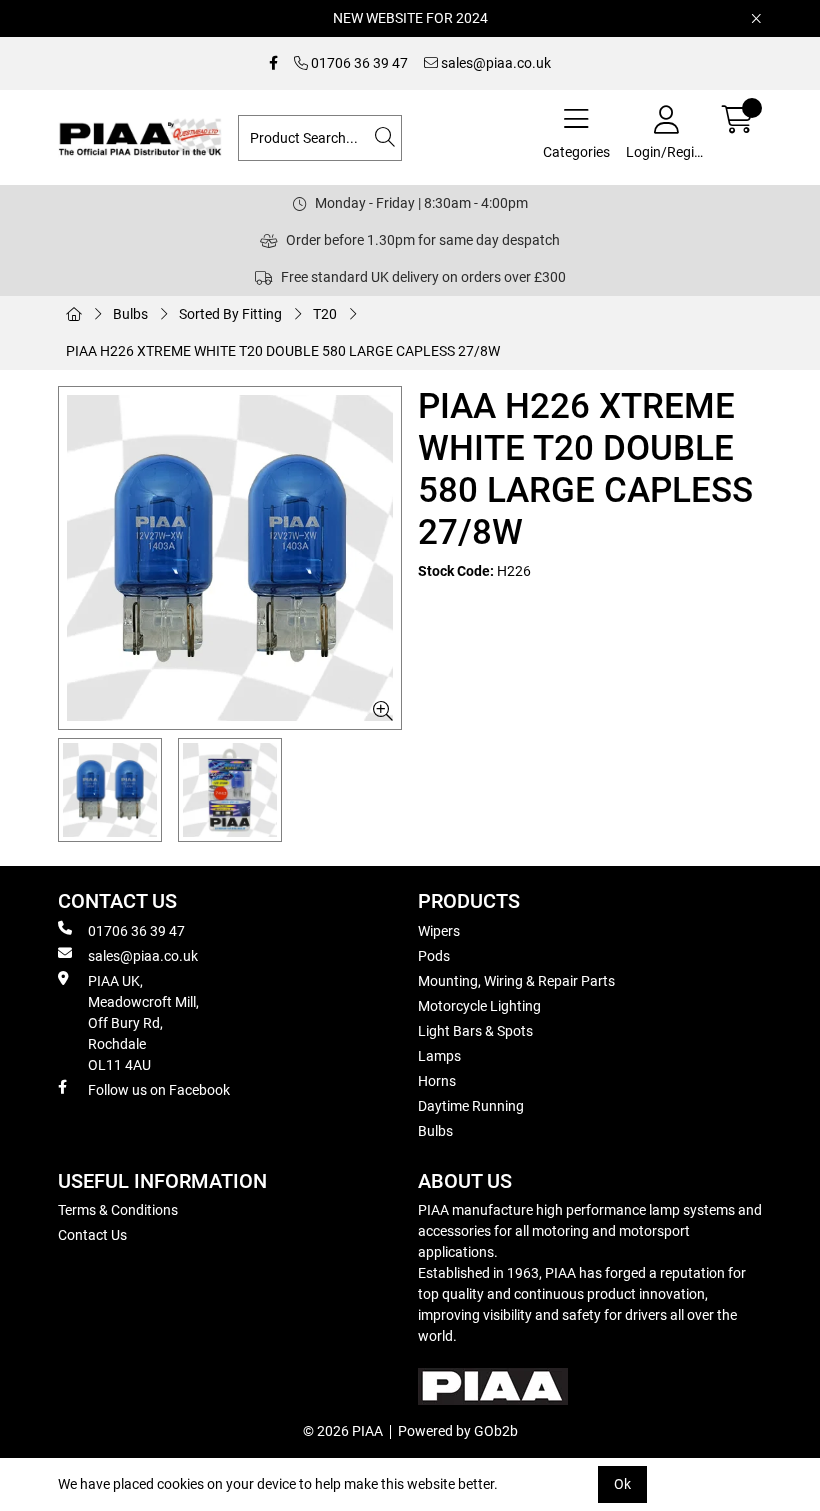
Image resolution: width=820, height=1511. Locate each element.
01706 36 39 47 (358, 63)
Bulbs (130, 314)
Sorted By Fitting (230, 314)
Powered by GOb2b (458, 1431)
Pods (434, 956)
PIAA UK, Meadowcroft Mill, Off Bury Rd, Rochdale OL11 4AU (143, 1023)
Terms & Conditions (118, 1210)
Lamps (439, 1056)
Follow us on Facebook (159, 1090)
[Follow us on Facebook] (273, 63)
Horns (437, 1081)
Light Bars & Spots (475, 1031)
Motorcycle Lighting (479, 1006)
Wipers (439, 931)
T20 (325, 314)
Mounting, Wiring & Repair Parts (516, 981)
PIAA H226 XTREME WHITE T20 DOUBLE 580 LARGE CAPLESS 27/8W (283, 351)
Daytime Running (471, 1106)
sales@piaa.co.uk (494, 63)
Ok (622, 1484)
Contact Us (92, 1235)
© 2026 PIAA (343, 1431)
